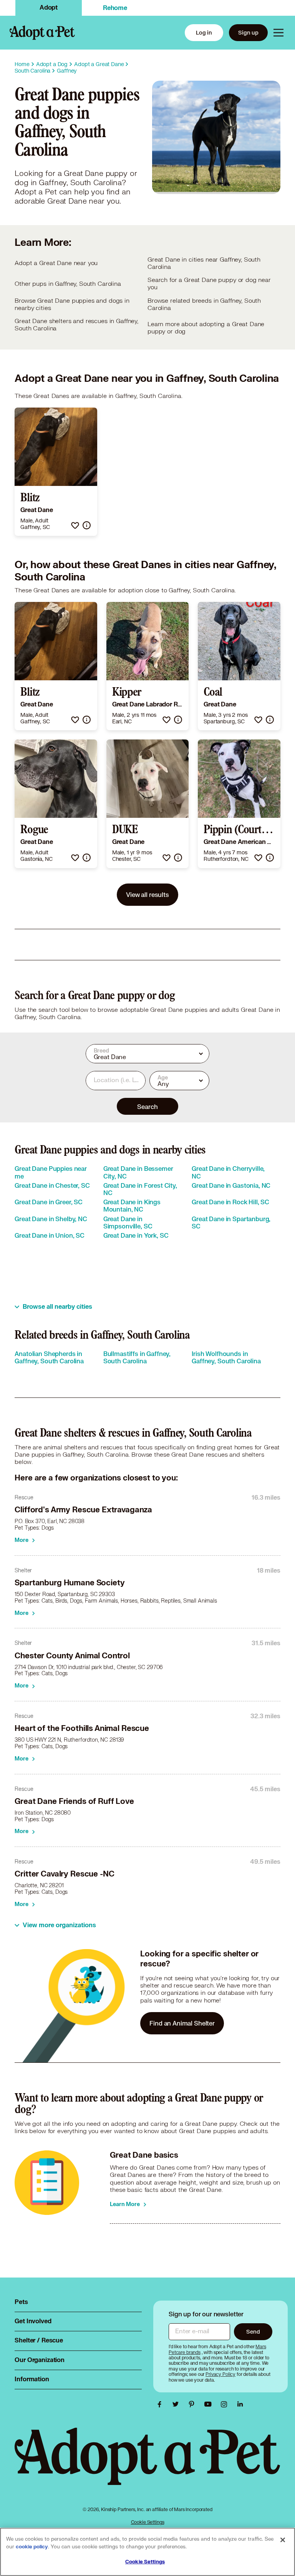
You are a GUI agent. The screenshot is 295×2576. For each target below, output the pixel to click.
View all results (147, 894)
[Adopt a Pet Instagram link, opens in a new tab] (226, 2404)
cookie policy (32, 2547)
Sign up (248, 32)
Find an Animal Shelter (182, 2023)
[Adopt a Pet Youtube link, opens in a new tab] (210, 2404)
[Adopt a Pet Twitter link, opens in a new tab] (177, 2404)
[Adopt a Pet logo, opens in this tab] (147, 2464)
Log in (204, 32)
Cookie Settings (148, 2522)
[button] (75, 525)
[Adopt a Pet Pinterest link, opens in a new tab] (194, 2404)
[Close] (283, 2540)
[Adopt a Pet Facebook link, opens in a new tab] (161, 2404)
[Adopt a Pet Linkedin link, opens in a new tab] (240, 2404)
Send (253, 2331)
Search (147, 1106)
